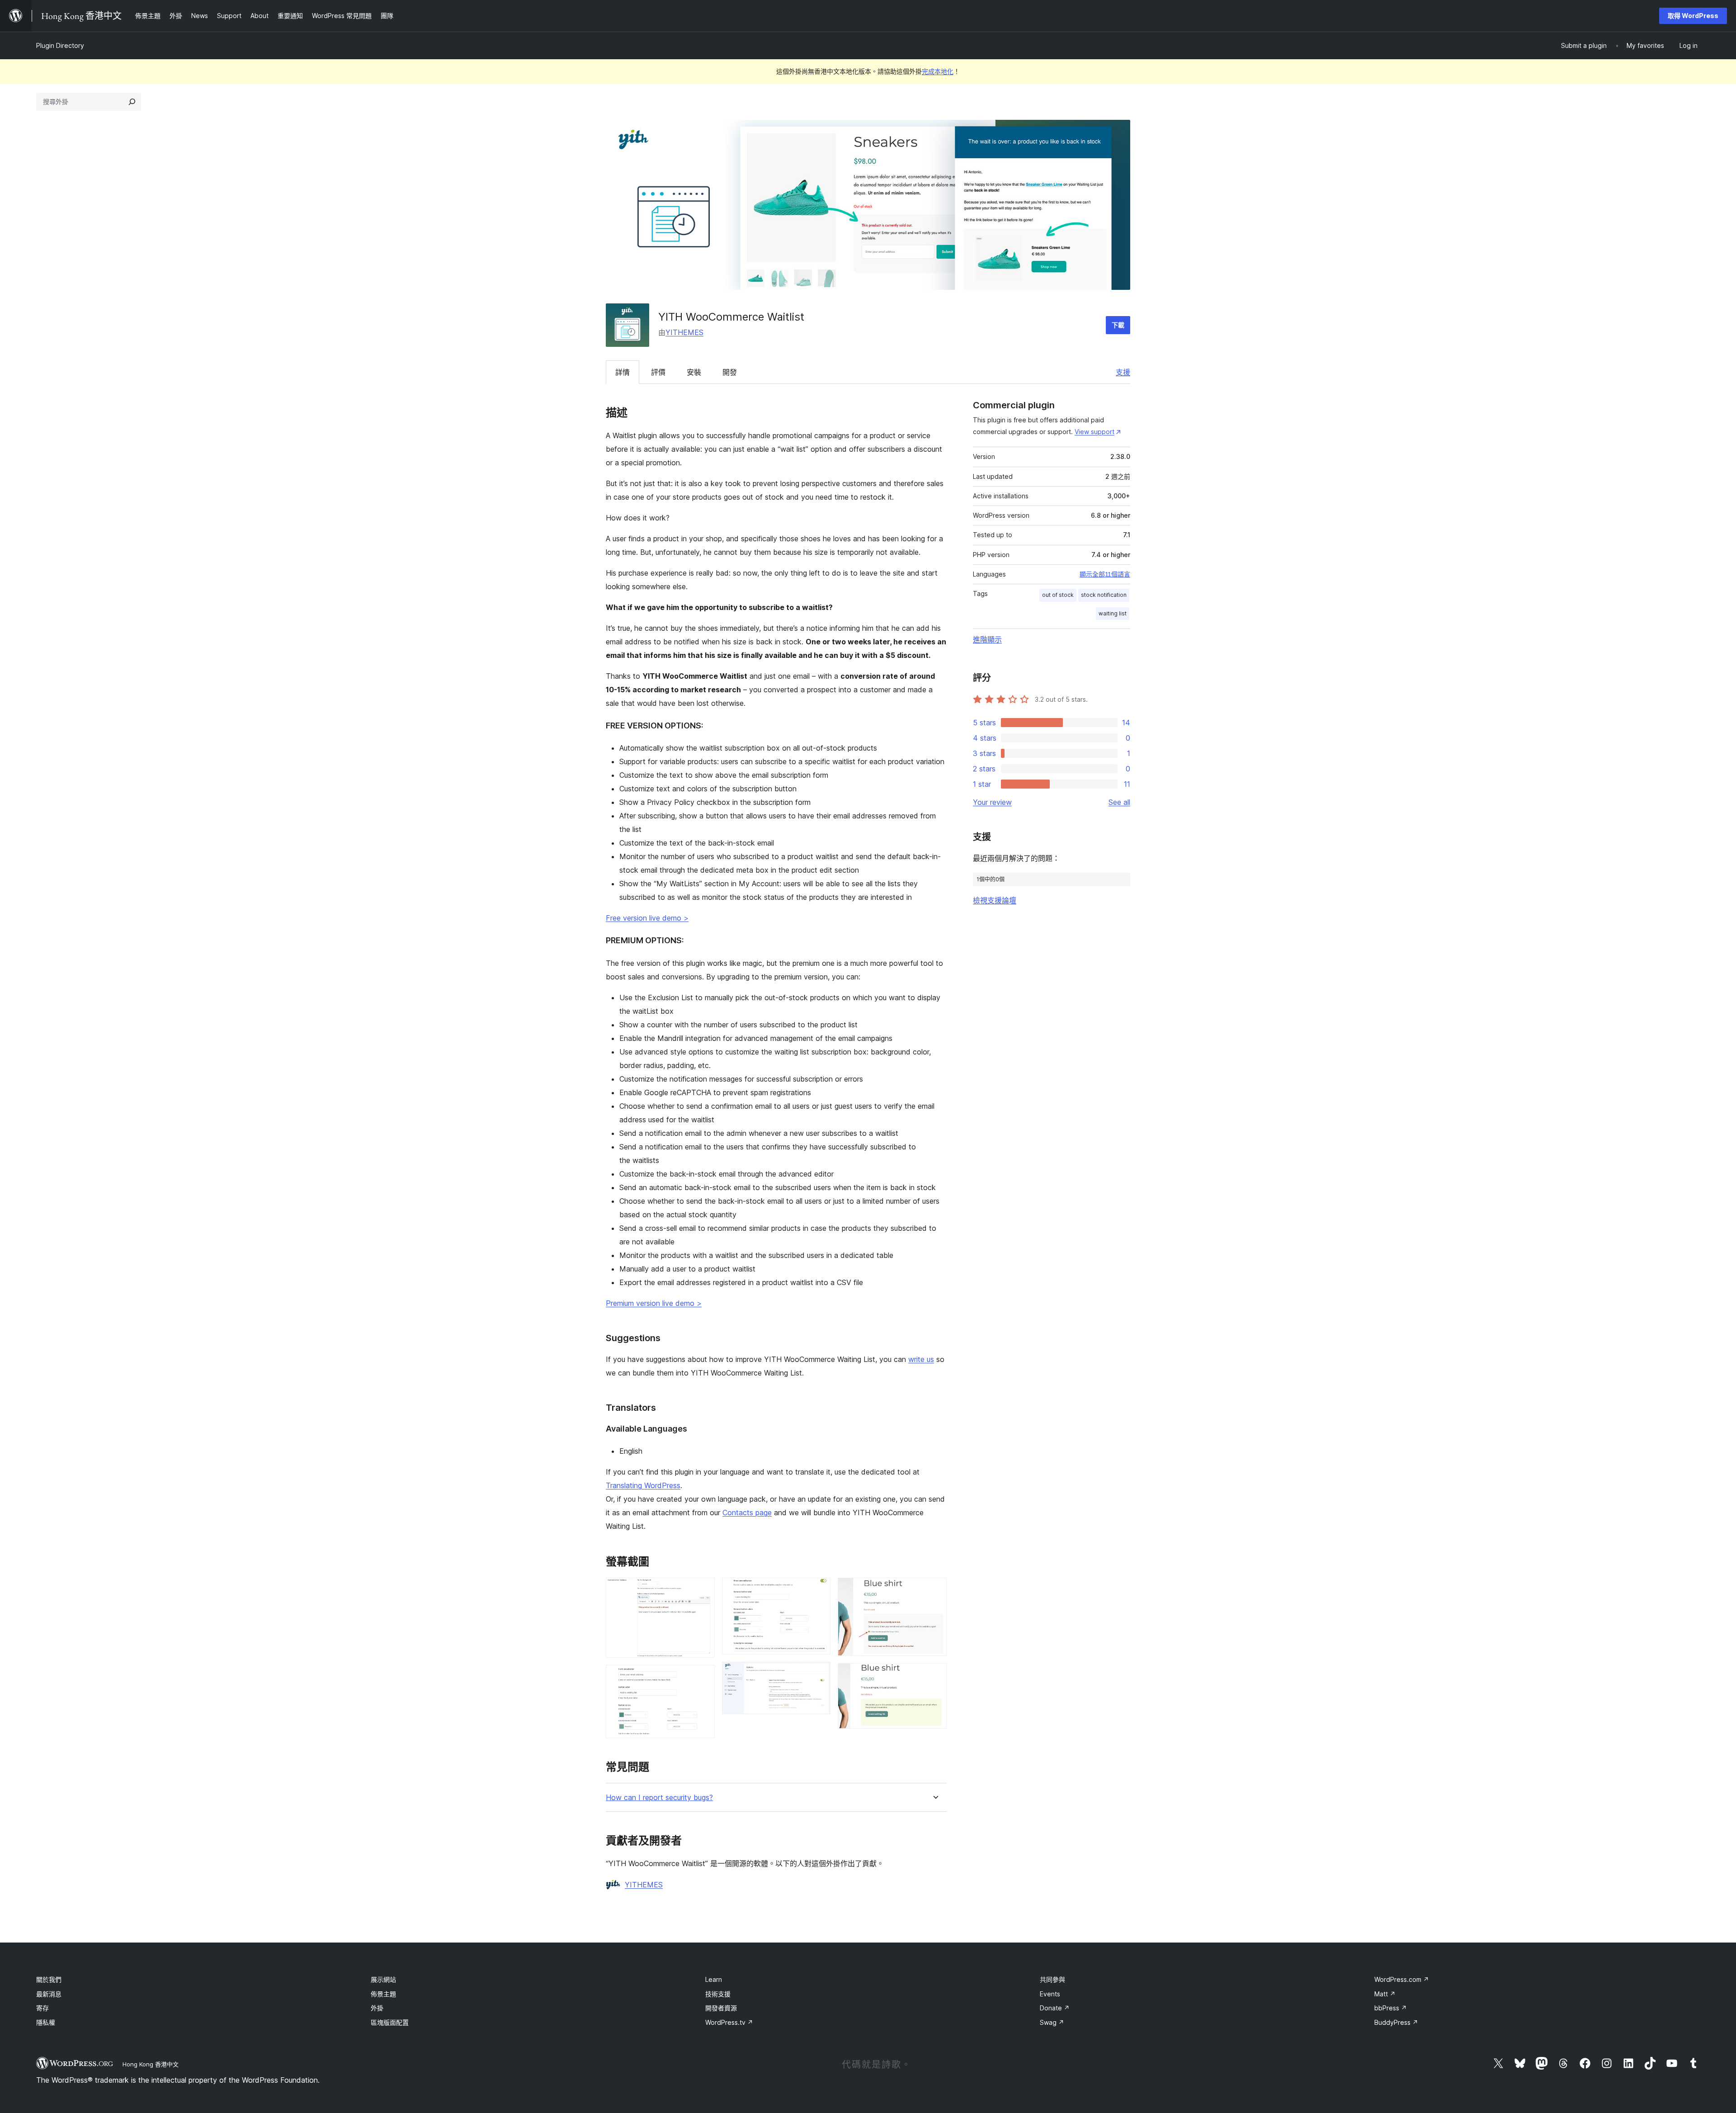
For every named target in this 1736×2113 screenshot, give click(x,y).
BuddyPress (1396, 2022)
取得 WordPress (1693, 16)
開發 (730, 372)
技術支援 (718, 1994)
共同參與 (1052, 1979)
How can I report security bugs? (659, 1798)
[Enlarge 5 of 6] (934, 1590)
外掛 (377, 2008)
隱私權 (46, 2022)
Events (1050, 1994)
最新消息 (49, 1994)
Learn (714, 1979)
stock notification (1104, 595)
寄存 (42, 2008)
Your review (992, 802)
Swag (1052, 2022)
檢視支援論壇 (995, 900)
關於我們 (49, 1979)
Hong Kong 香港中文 (151, 2064)
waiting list (1113, 613)
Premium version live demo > (654, 1303)
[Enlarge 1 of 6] (703, 1590)
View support (1094, 432)
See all (1119, 802)
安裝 (694, 372)
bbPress (1391, 2008)
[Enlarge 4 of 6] (818, 1674)
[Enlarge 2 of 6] (703, 1677)
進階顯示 (987, 639)
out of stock (1058, 595)
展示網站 (383, 1979)
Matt (1385, 1994)
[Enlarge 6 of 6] (934, 1675)
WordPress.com (1402, 1979)
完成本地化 (938, 71)
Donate (1055, 2008)
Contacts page (747, 1513)
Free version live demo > (647, 918)
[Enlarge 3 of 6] (818, 1590)
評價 (658, 372)
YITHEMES (684, 332)
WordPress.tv (729, 2022)
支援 (1123, 372)
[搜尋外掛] (132, 102)
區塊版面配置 (390, 2022)
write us (921, 1359)
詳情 (623, 372)
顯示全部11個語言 (1105, 574)
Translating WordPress (643, 1485)
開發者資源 (721, 2008)
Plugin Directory (60, 45)
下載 (1118, 325)
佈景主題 (383, 1994)
